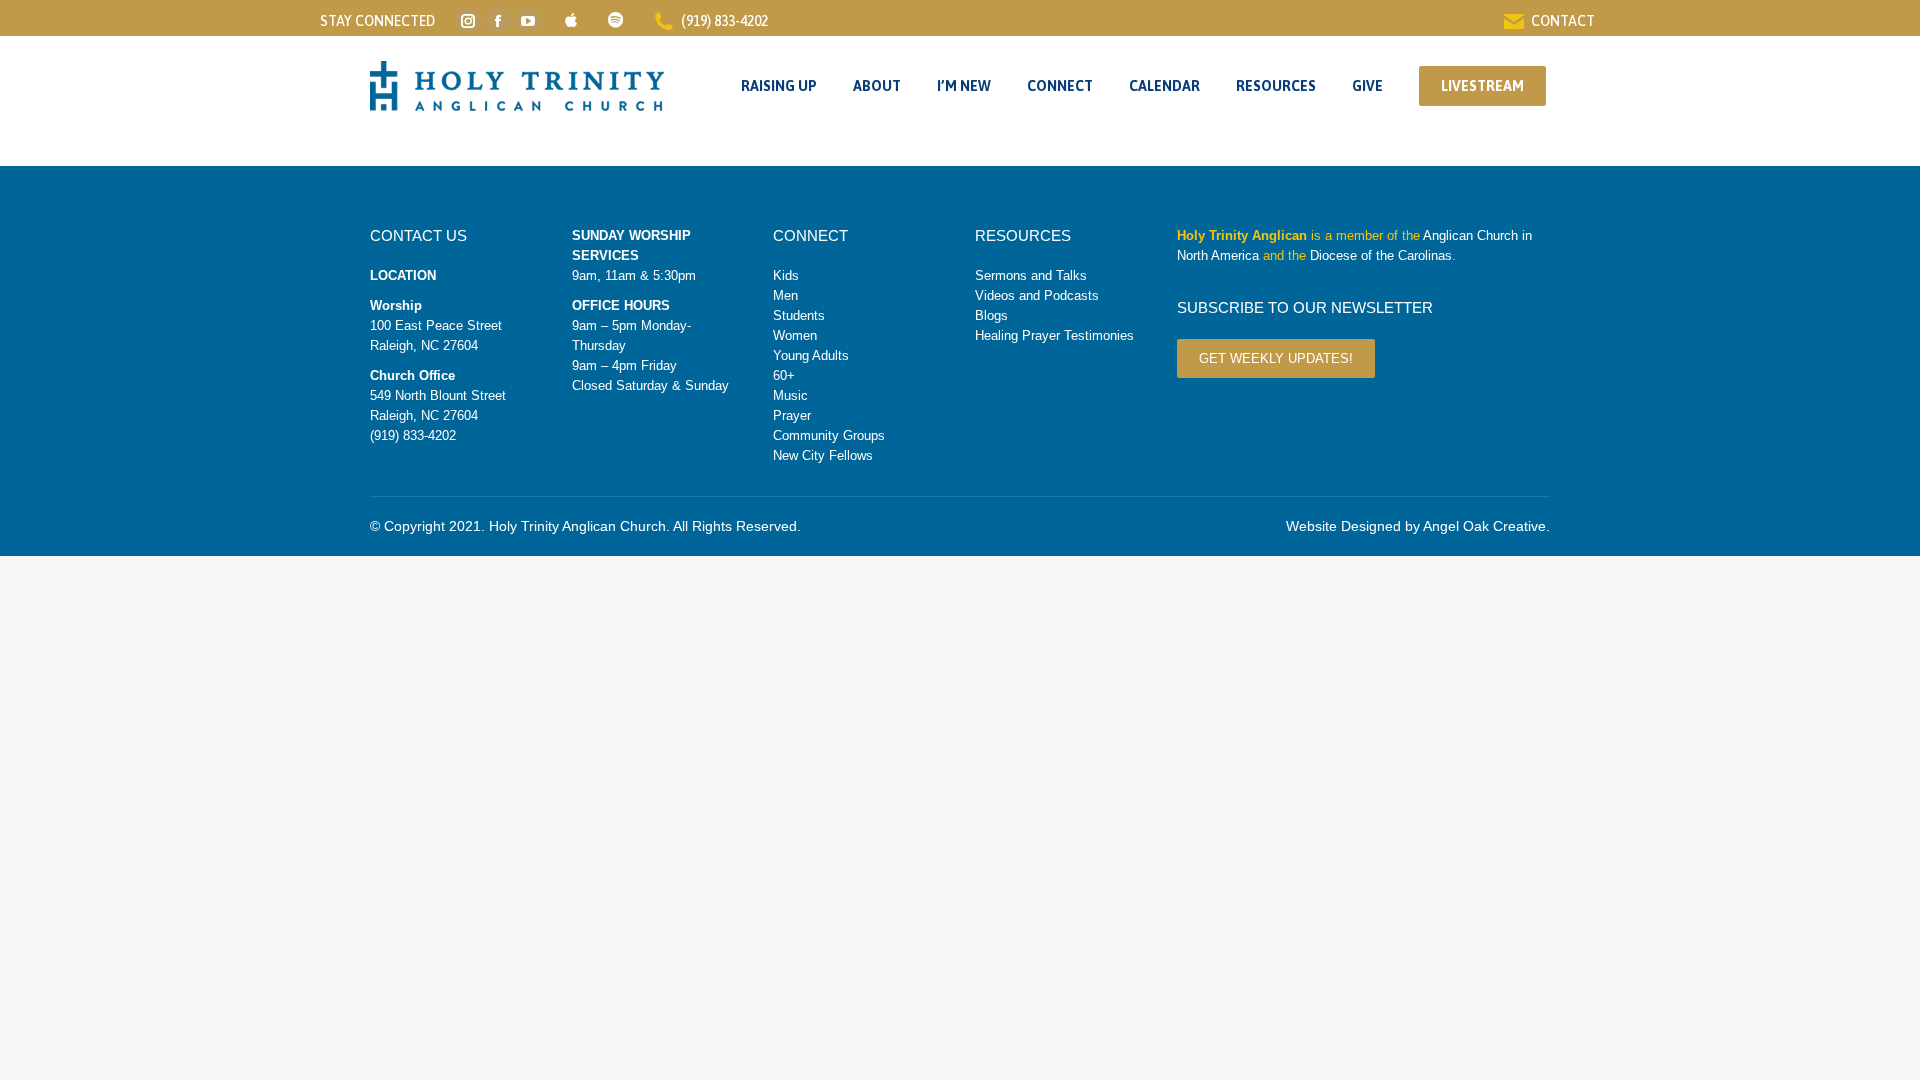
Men (785, 295)
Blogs (991, 315)
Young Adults (811, 355)
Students (799, 315)
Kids (786, 275)
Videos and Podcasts (1037, 295)
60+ (784, 375)
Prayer (792, 415)
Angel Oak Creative (1484, 526)
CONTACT (1563, 21)
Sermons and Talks (1031, 275)
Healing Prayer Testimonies (1054, 335)
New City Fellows (823, 455)
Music (790, 395)
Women (795, 335)
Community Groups (829, 435)
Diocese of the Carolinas (1381, 255)
